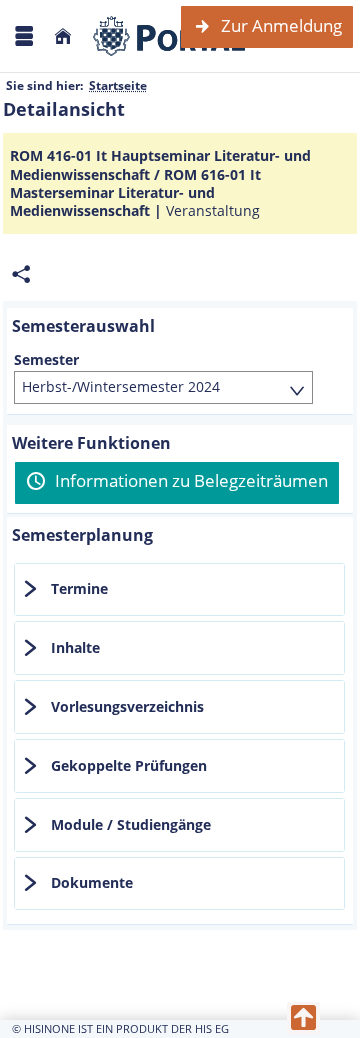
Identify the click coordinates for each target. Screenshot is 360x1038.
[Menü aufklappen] (24, 36)
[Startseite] (63, 36)
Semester (46, 360)
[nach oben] (303, 1018)
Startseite (118, 85)
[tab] (179, 590)
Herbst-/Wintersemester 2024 (121, 386)
